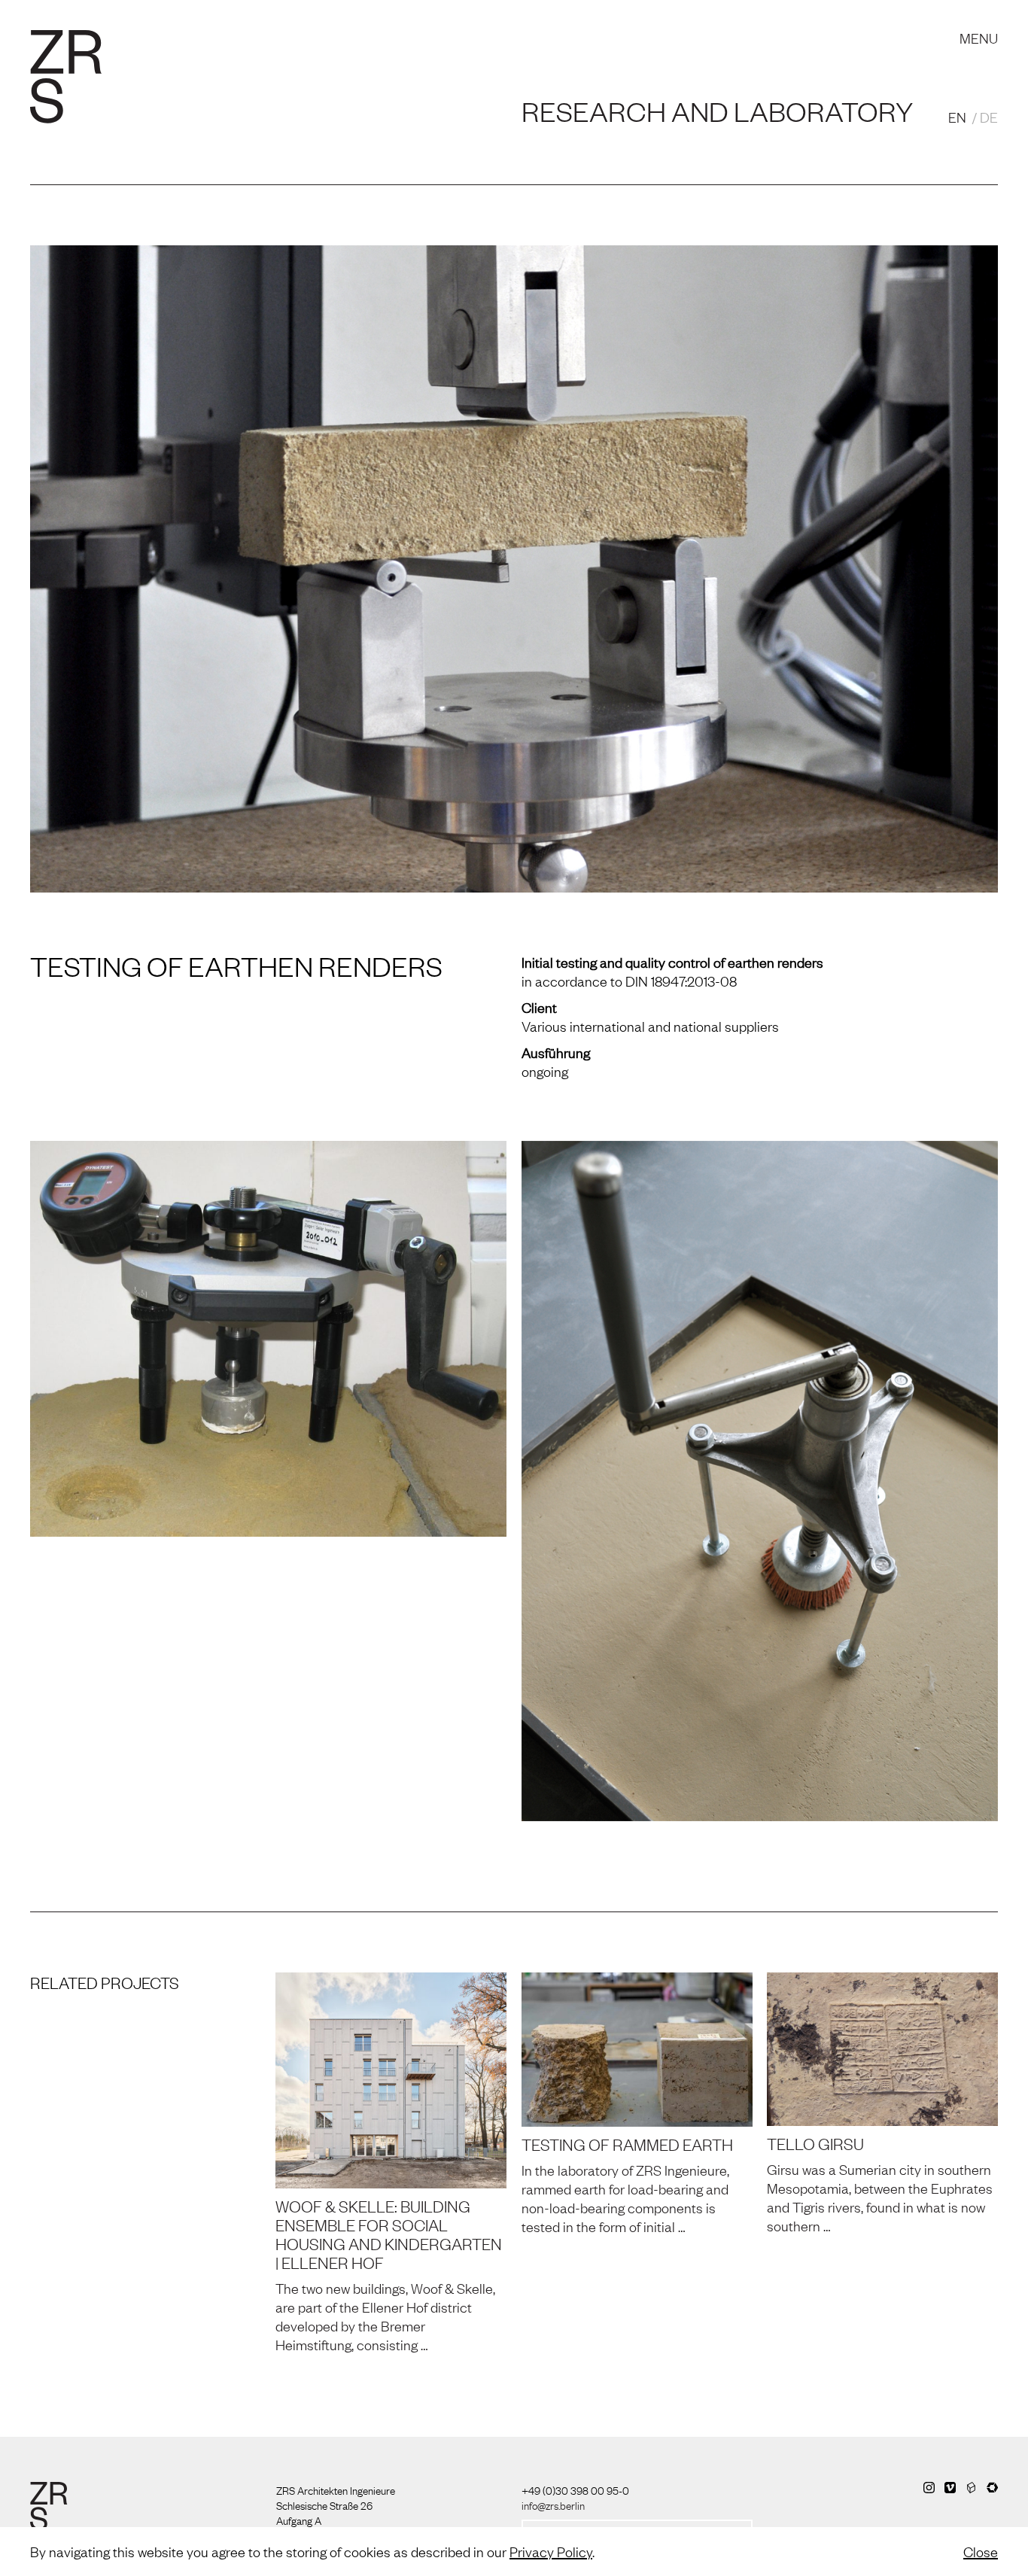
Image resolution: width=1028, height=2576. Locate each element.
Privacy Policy (551, 2551)
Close (981, 2551)
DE (989, 117)
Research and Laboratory (374, 23)
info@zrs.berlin (553, 2505)
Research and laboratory (717, 111)
